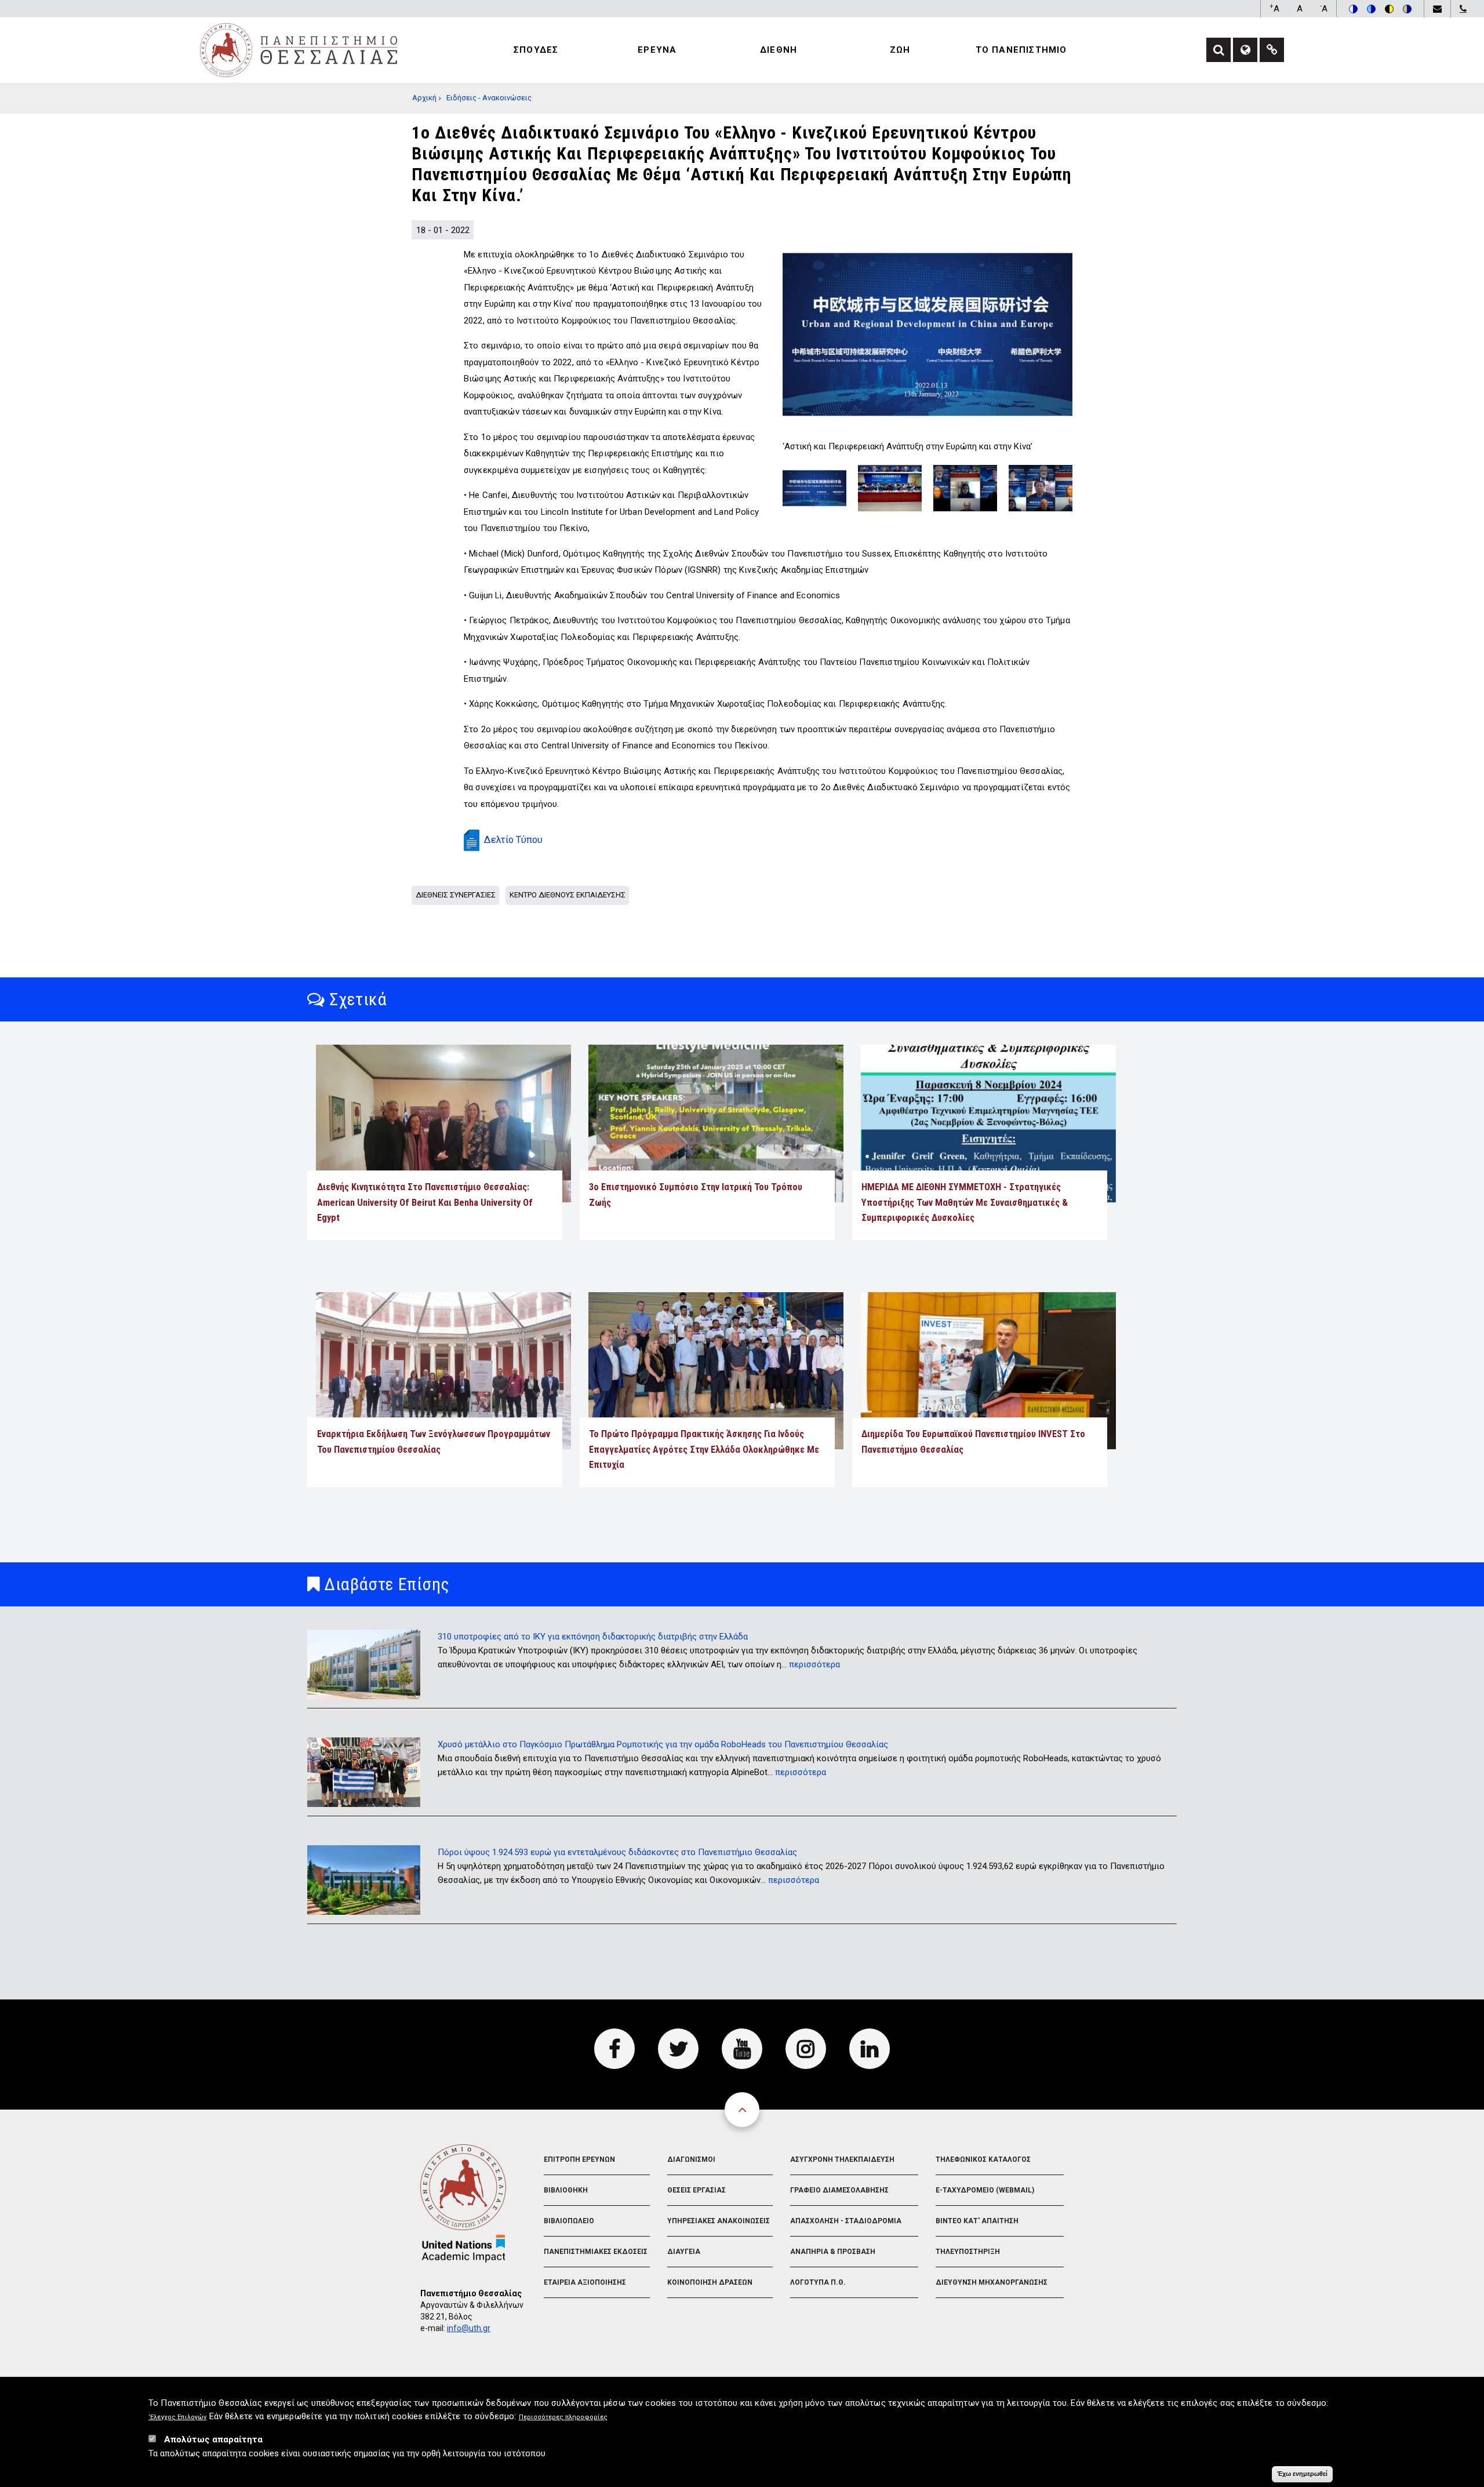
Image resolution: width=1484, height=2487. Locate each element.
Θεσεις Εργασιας (696, 2190)
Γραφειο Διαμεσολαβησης (839, 2190)
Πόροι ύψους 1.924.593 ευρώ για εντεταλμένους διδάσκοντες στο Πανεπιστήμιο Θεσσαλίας (617, 1852)
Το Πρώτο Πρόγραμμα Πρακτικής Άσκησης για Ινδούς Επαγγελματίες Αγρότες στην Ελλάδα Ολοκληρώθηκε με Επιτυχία (704, 1449)
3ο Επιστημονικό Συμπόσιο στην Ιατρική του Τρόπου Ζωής (696, 1195)
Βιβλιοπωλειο (569, 2221)
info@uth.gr (469, 2328)
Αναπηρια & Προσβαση (833, 2252)
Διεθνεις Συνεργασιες (456, 895)
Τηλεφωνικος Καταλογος (983, 2159)
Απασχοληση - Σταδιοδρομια (846, 2221)
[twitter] (678, 2049)
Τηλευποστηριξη (968, 2252)
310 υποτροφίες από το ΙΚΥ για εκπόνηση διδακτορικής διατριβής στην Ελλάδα (593, 1637)
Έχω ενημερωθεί (1302, 2474)
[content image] (927, 334)
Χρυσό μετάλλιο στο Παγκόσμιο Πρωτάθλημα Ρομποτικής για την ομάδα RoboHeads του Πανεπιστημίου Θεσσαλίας (663, 1744)
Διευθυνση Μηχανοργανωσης (992, 2282)
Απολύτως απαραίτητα (213, 2439)
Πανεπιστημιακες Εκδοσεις (596, 2252)
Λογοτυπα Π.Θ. (818, 2282)
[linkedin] (870, 2049)
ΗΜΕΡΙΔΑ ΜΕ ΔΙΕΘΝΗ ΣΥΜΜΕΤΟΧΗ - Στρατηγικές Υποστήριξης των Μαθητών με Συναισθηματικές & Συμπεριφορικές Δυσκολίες (965, 1202)
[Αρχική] (299, 49)
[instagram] (806, 2049)
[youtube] (742, 2049)
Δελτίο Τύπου (513, 840)
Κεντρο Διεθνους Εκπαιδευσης (568, 895)
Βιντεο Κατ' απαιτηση (977, 2221)
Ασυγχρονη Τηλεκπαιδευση (842, 2159)
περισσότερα (814, 1664)
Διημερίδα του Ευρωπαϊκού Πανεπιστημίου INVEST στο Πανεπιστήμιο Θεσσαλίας (973, 1441)
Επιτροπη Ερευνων (579, 2159)
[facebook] (614, 2049)
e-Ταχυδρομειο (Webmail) (985, 2190)
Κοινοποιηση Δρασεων (710, 2282)
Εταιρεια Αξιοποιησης (585, 2282)
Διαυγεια (684, 2252)
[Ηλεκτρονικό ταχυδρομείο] (1437, 9)
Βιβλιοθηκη (566, 2190)
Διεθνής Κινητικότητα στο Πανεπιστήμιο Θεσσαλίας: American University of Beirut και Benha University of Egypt (425, 1202)
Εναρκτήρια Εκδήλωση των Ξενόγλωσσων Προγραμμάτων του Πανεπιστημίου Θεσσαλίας (434, 1441)
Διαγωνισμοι (691, 2159)
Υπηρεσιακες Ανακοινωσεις (719, 2221)
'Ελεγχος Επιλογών (178, 2418)
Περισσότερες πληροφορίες (563, 2418)
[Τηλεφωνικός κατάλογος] (1463, 9)
